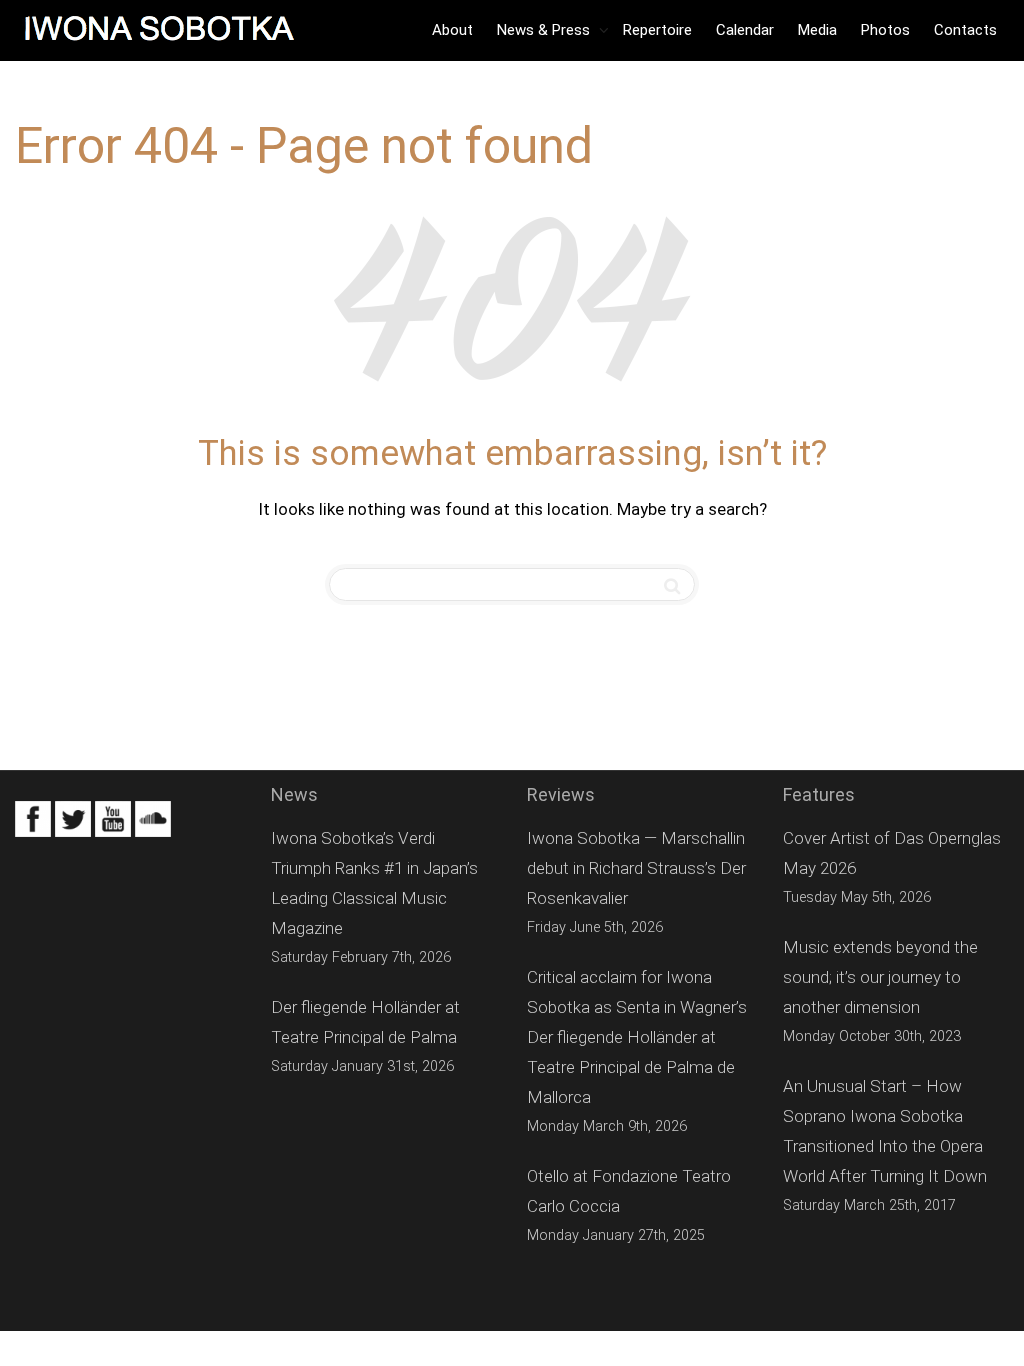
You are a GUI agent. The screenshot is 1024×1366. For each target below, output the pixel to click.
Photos (885, 30)
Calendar (745, 30)
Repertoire (657, 30)
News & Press (545, 30)
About (452, 30)
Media (817, 30)
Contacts (965, 30)
